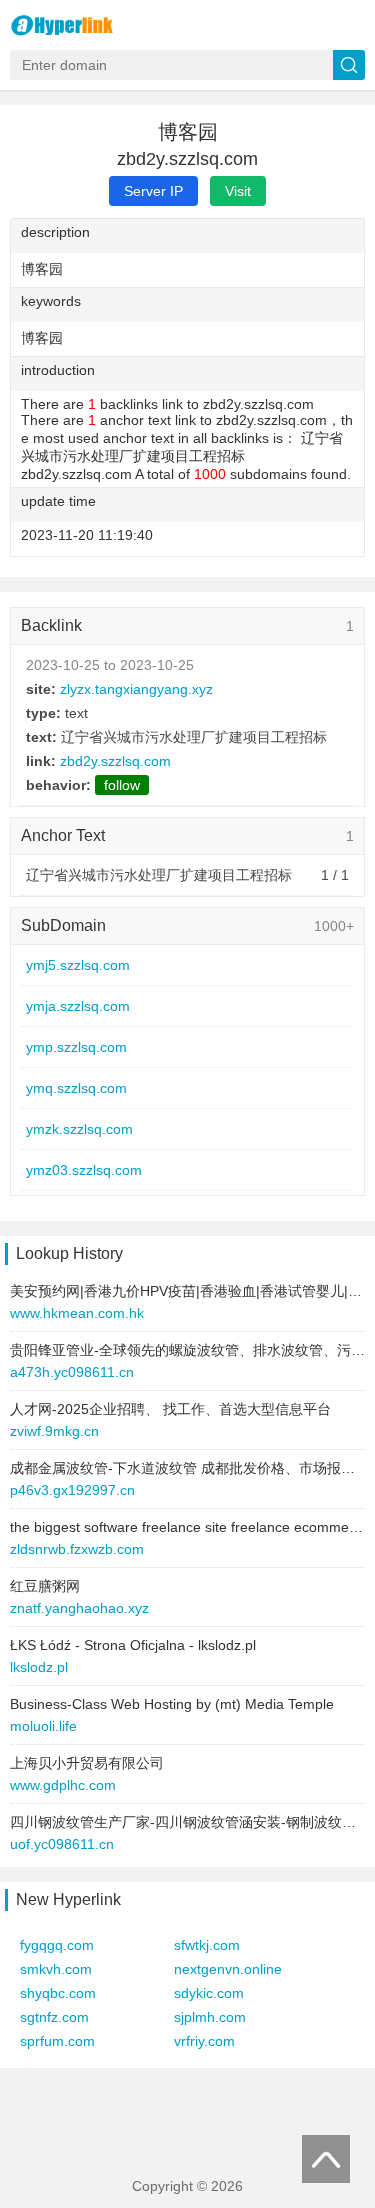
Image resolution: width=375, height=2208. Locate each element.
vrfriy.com (204, 2041)
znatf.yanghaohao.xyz (79, 1608)
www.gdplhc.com (63, 1785)
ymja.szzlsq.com (78, 1006)
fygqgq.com (57, 1945)
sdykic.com (209, 1993)
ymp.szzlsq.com (76, 1047)
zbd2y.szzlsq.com (115, 761)
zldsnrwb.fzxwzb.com (77, 1549)
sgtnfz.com (54, 2017)
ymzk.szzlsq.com (79, 1129)
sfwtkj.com (207, 1945)
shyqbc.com (58, 1993)
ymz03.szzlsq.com (84, 1170)
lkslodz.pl (39, 1667)
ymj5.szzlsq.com (78, 965)
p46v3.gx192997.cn (72, 1490)
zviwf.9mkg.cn (54, 1431)
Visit (238, 191)
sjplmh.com (210, 2017)
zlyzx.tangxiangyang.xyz (136, 689)
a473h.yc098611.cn (72, 1372)
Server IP (153, 191)
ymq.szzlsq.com (76, 1088)
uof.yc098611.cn (62, 1844)
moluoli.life (43, 1726)
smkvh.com (56, 1969)
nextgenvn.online (228, 1969)
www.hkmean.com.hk (77, 1313)
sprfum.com (57, 2041)
